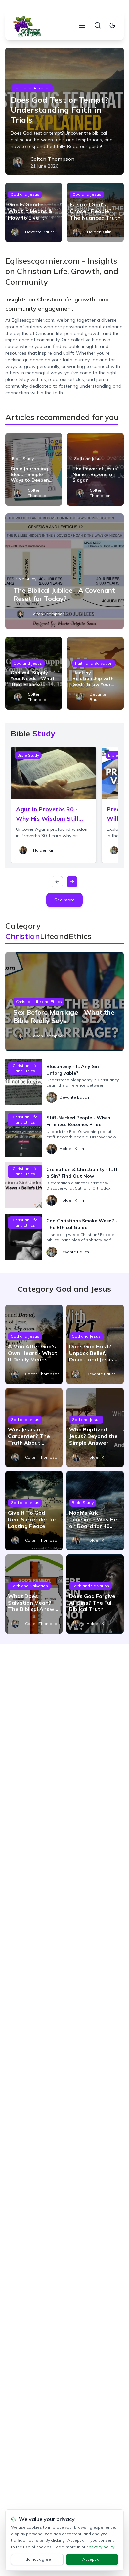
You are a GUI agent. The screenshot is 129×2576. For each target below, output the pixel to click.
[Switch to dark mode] (112, 25)
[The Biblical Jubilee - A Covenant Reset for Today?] (65, 571)
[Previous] (57, 882)
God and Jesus (25, 194)
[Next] (72, 882)
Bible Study (23, 459)
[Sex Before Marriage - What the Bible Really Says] (65, 1002)
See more (64, 900)
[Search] (98, 25)
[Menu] (82, 25)
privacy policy (101, 2547)
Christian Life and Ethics (39, 1001)
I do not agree (37, 2559)
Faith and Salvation (32, 88)
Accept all (92, 2559)
